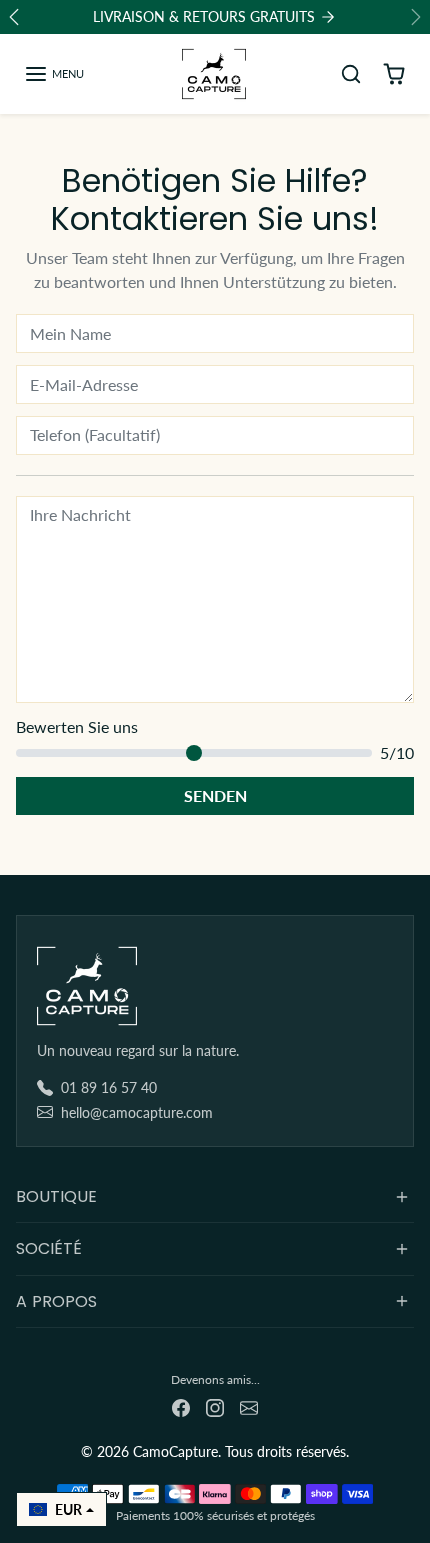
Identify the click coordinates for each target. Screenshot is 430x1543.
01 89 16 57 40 (109, 1087)
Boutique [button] (56, 1196)
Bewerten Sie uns (77, 726)
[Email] (249, 1405)
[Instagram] (215, 1405)
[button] (54, 74)
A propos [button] (56, 1301)
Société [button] (49, 1248)
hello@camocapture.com (137, 1112)
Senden (215, 795)
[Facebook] (181, 1405)
